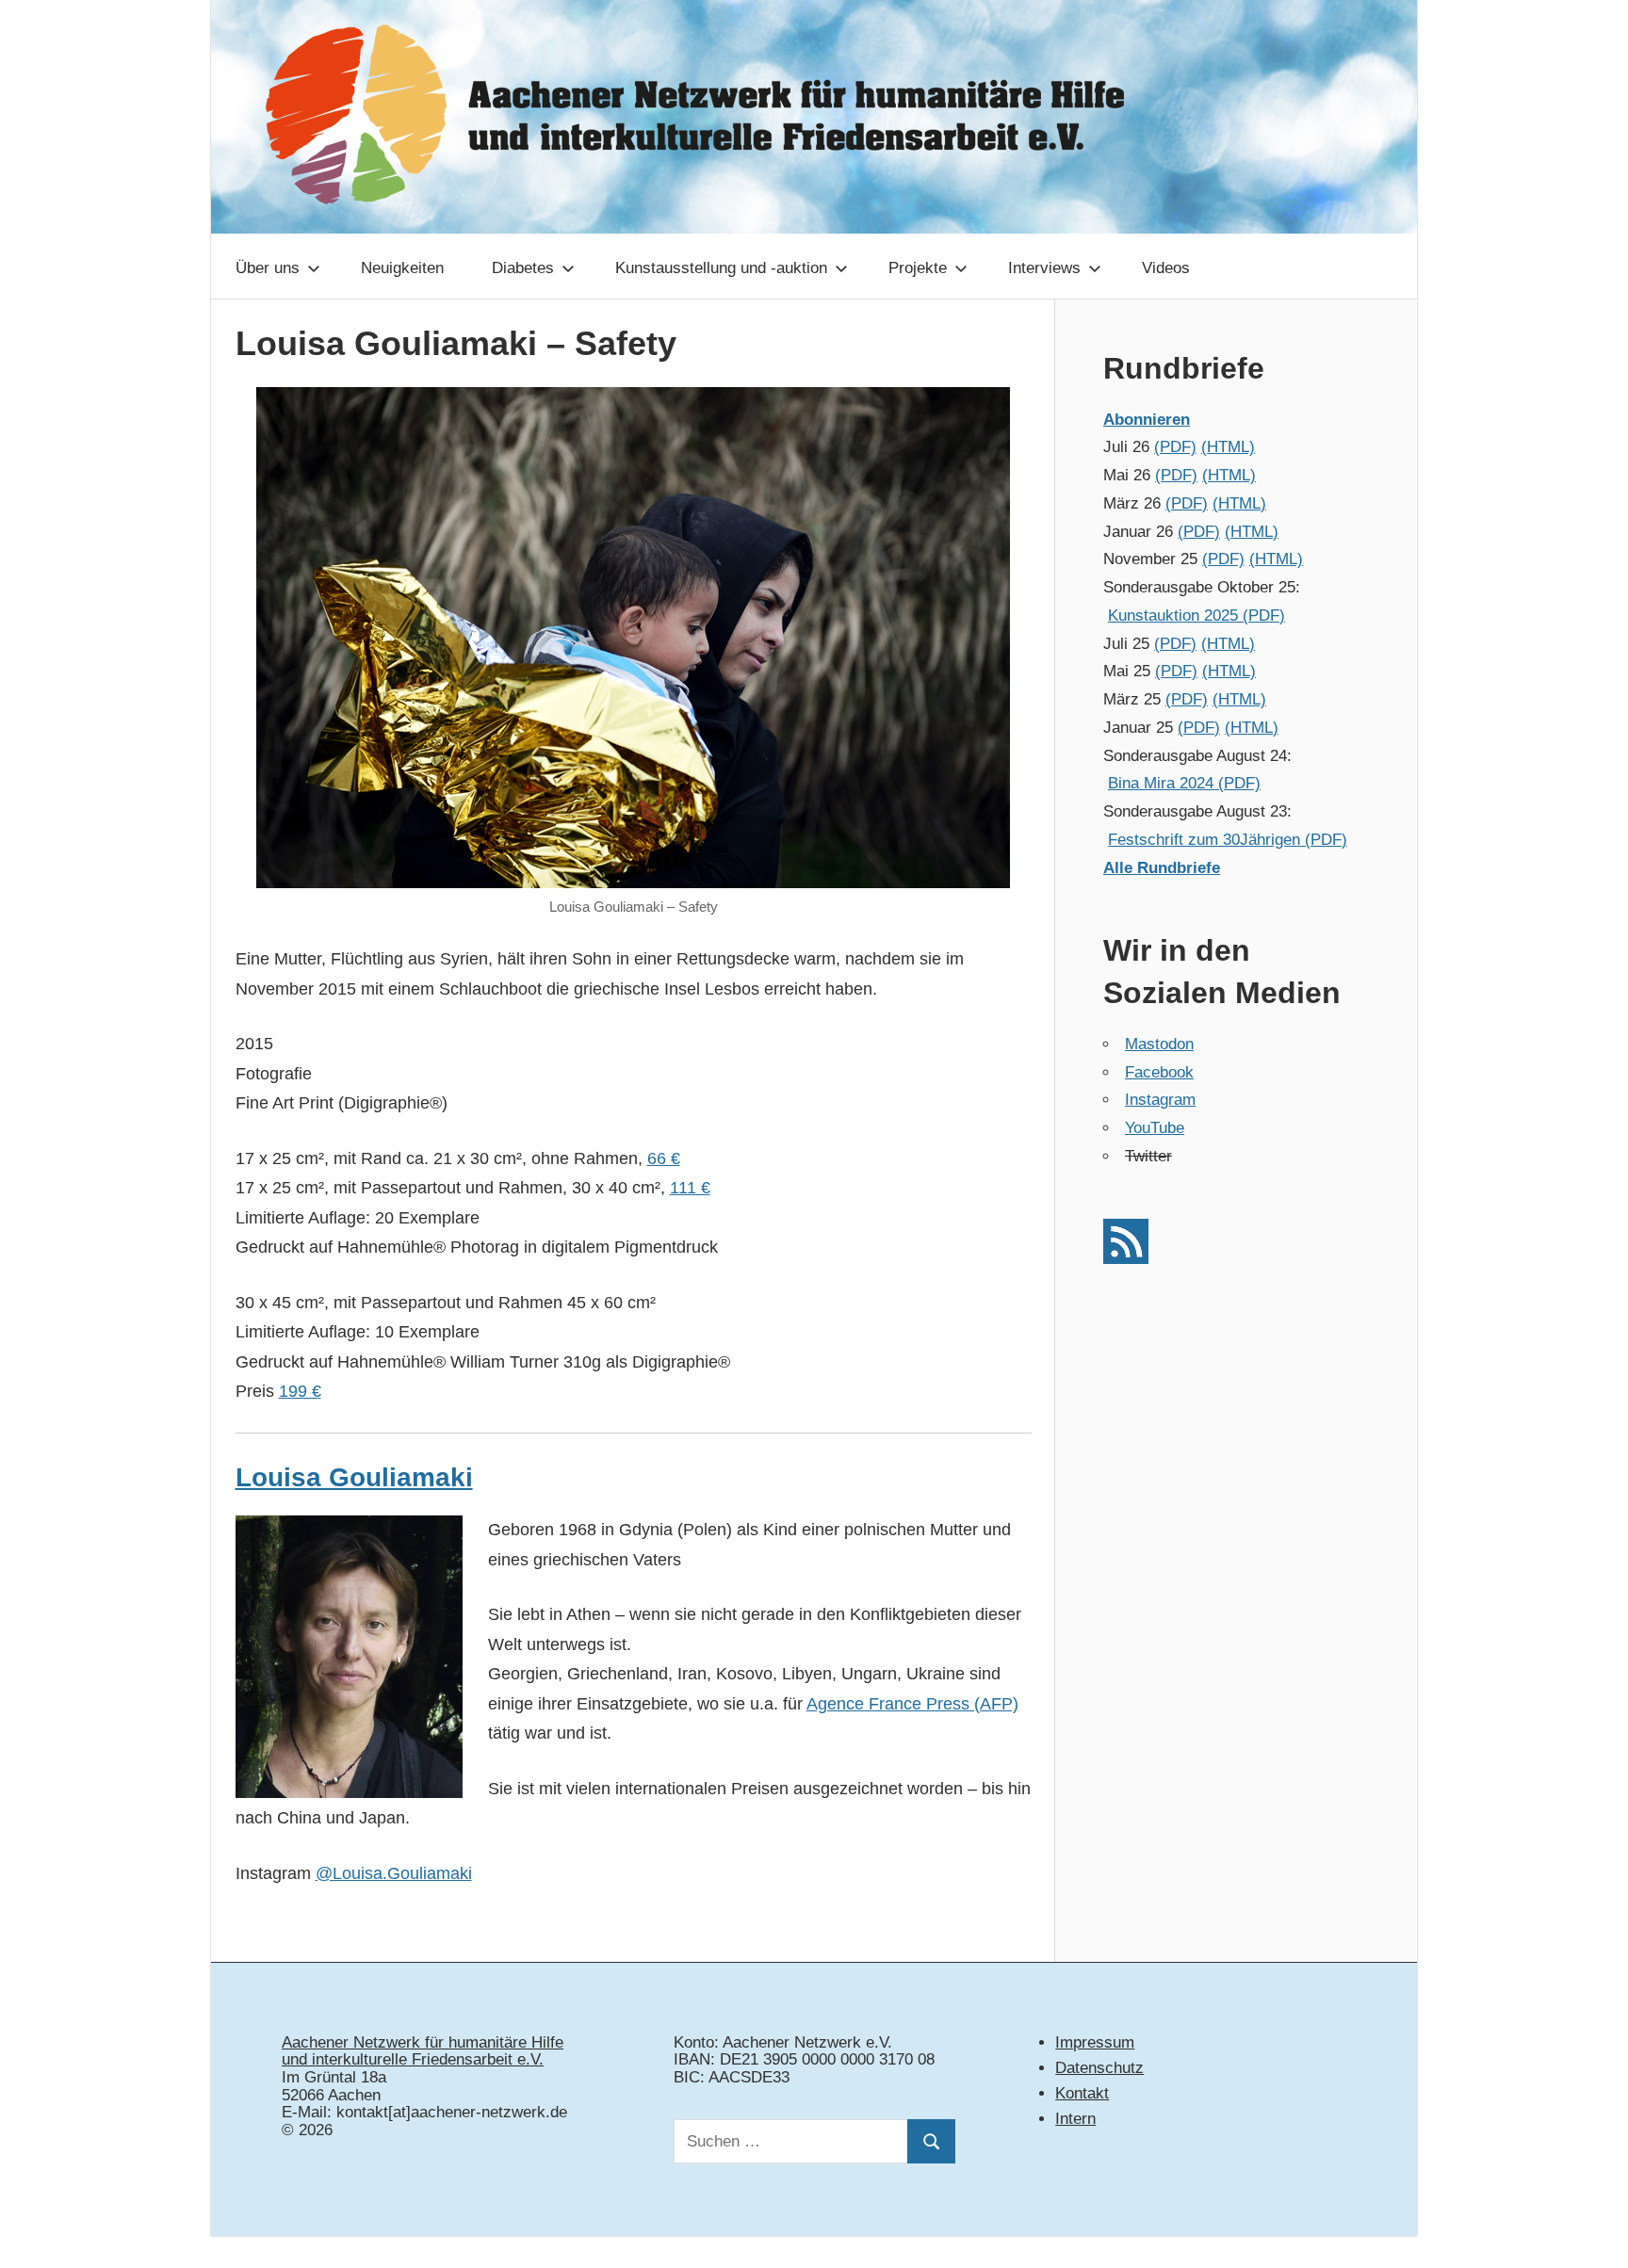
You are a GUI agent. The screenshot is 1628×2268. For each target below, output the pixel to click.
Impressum (1095, 2042)
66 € (664, 1158)
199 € (300, 1391)
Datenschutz (1099, 2068)
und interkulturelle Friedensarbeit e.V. (413, 2059)
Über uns (268, 268)
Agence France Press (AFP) (912, 1704)
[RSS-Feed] (1126, 1259)
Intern (1075, 2119)
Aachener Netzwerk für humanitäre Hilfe (423, 2042)
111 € (690, 1188)
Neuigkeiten (402, 268)
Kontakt (1082, 2093)
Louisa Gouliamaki (354, 1477)
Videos (1166, 268)
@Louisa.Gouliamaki (394, 1873)
